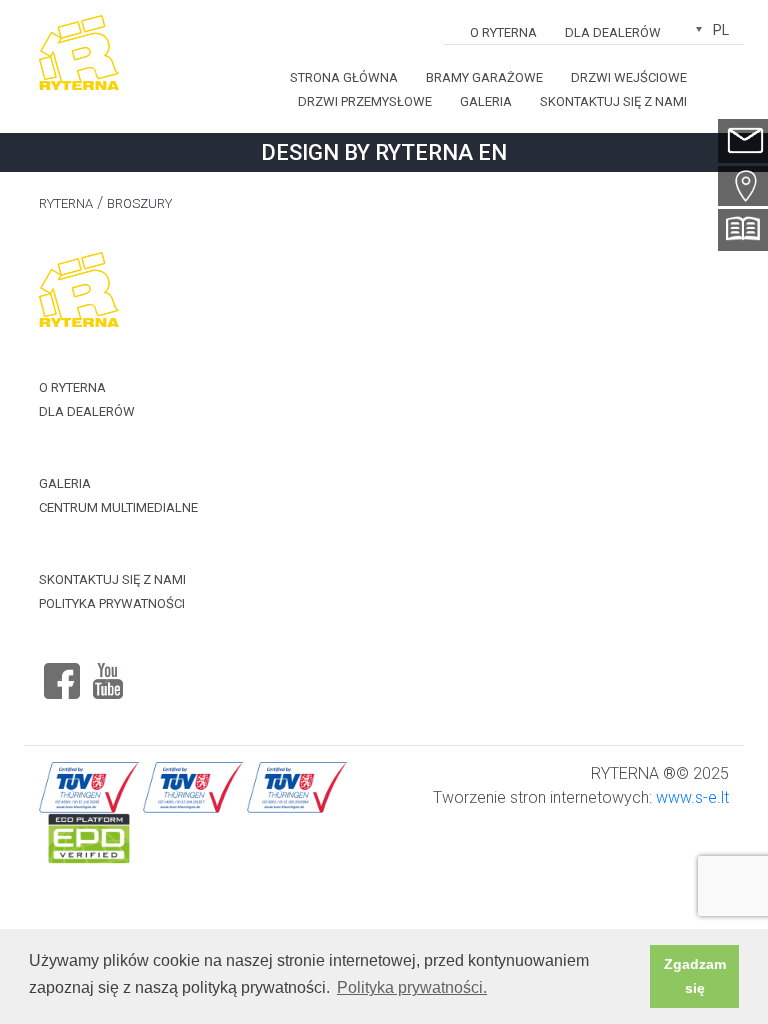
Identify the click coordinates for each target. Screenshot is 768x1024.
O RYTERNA (503, 32)
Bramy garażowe (484, 77)
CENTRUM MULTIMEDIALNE (118, 507)
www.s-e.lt (692, 797)
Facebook (62, 672)
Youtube (108, 672)
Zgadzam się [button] (695, 976)
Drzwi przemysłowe (365, 101)
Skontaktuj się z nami (613, 101)
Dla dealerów (613, 32)
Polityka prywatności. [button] (412, 987)
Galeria (486, 101)
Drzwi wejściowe (629, 77)
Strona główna (344, 77)
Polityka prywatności (112, 603)
